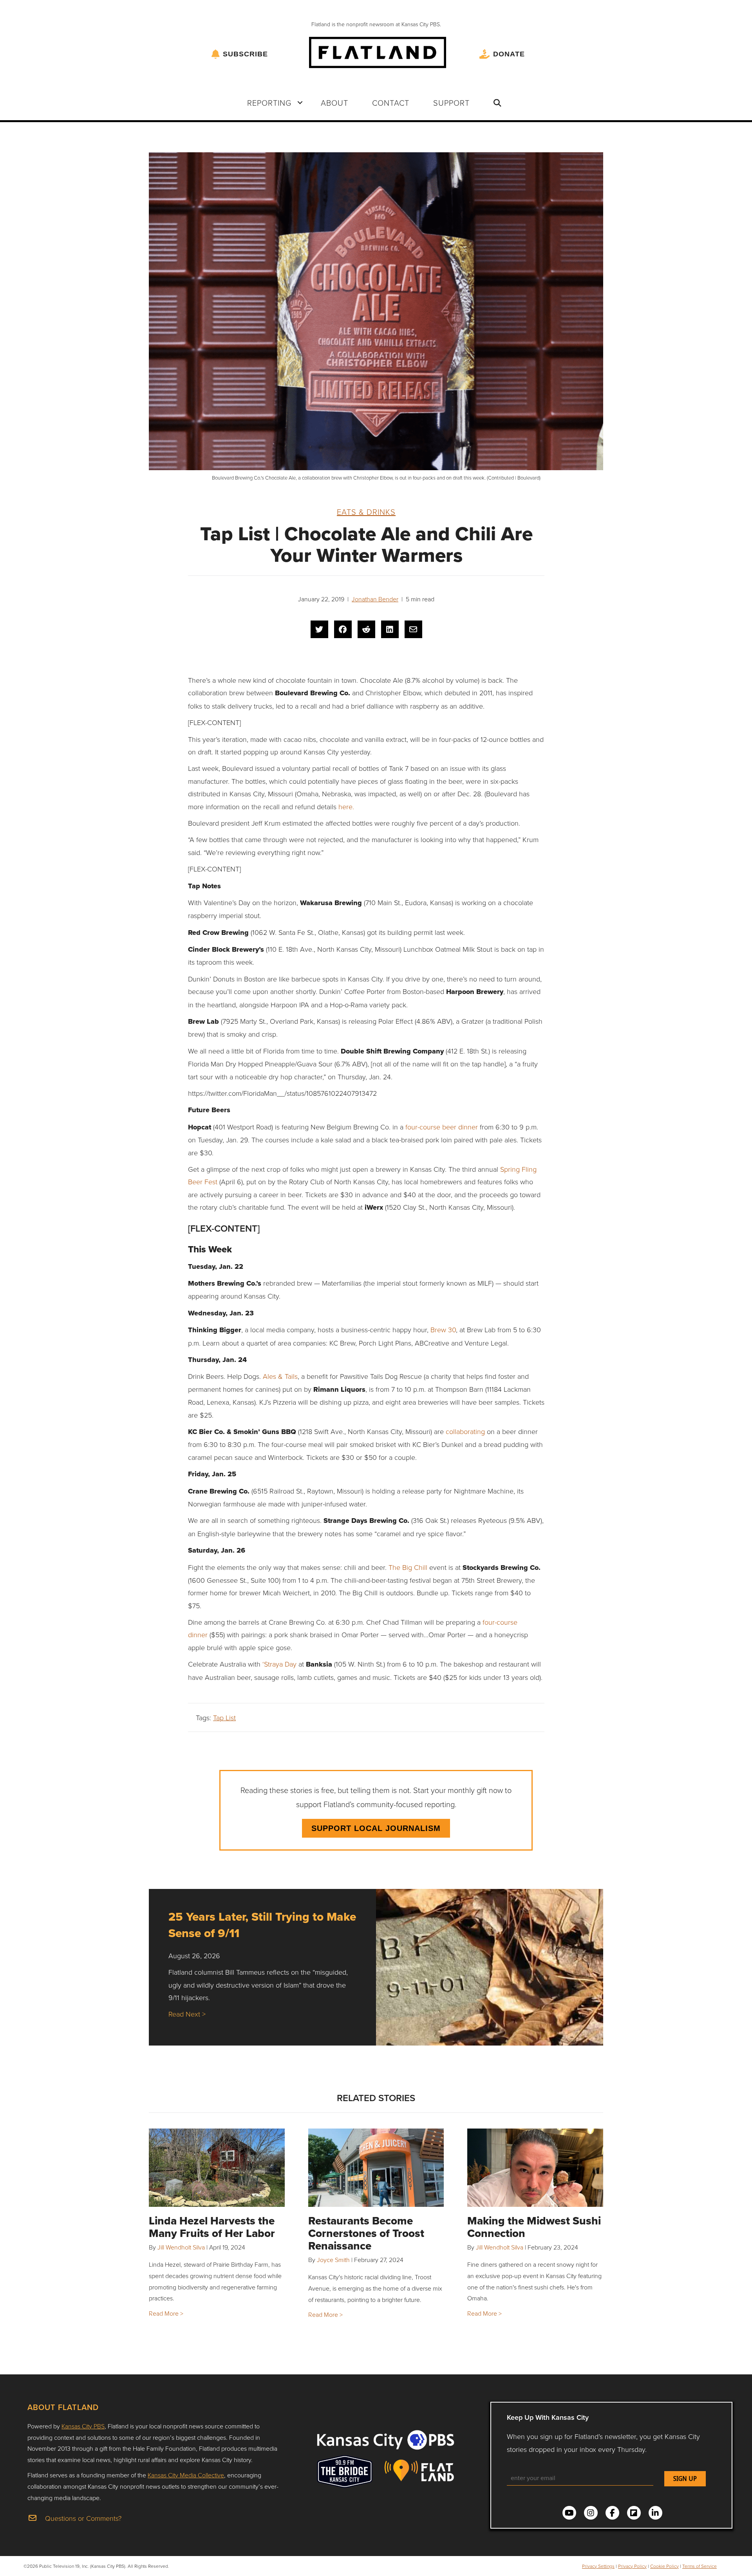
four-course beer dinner (442, 1127)
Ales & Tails (279, 1376)
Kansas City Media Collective (186, 2475)
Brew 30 (443, 1329)
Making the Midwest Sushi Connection (534, 2227)
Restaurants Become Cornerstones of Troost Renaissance (366, 2233)
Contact (391, 103)
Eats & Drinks (366, 512)
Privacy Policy (632, 2566)
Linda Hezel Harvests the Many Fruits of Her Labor (212, 2227)
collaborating (466, 1431)
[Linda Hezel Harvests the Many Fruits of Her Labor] (217, 2168)
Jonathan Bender (375, 599)
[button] (300, 103)
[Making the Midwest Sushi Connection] (535, 2168)
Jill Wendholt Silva (181, 2247)
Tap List (224, 1717)
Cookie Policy (664, 2566)
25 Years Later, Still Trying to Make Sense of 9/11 (262, 1925)
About (334, 103)
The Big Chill (408, 1567)
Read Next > (187, 2014)
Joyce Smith (333, 2260)
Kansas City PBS (83, 2426)
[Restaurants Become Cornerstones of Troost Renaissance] (376, 2168)
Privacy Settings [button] (598, 2566)
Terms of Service (700, 2566)
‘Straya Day (279, 1664)
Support (451, 103)
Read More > (166, 2313)
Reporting (269, 103)
